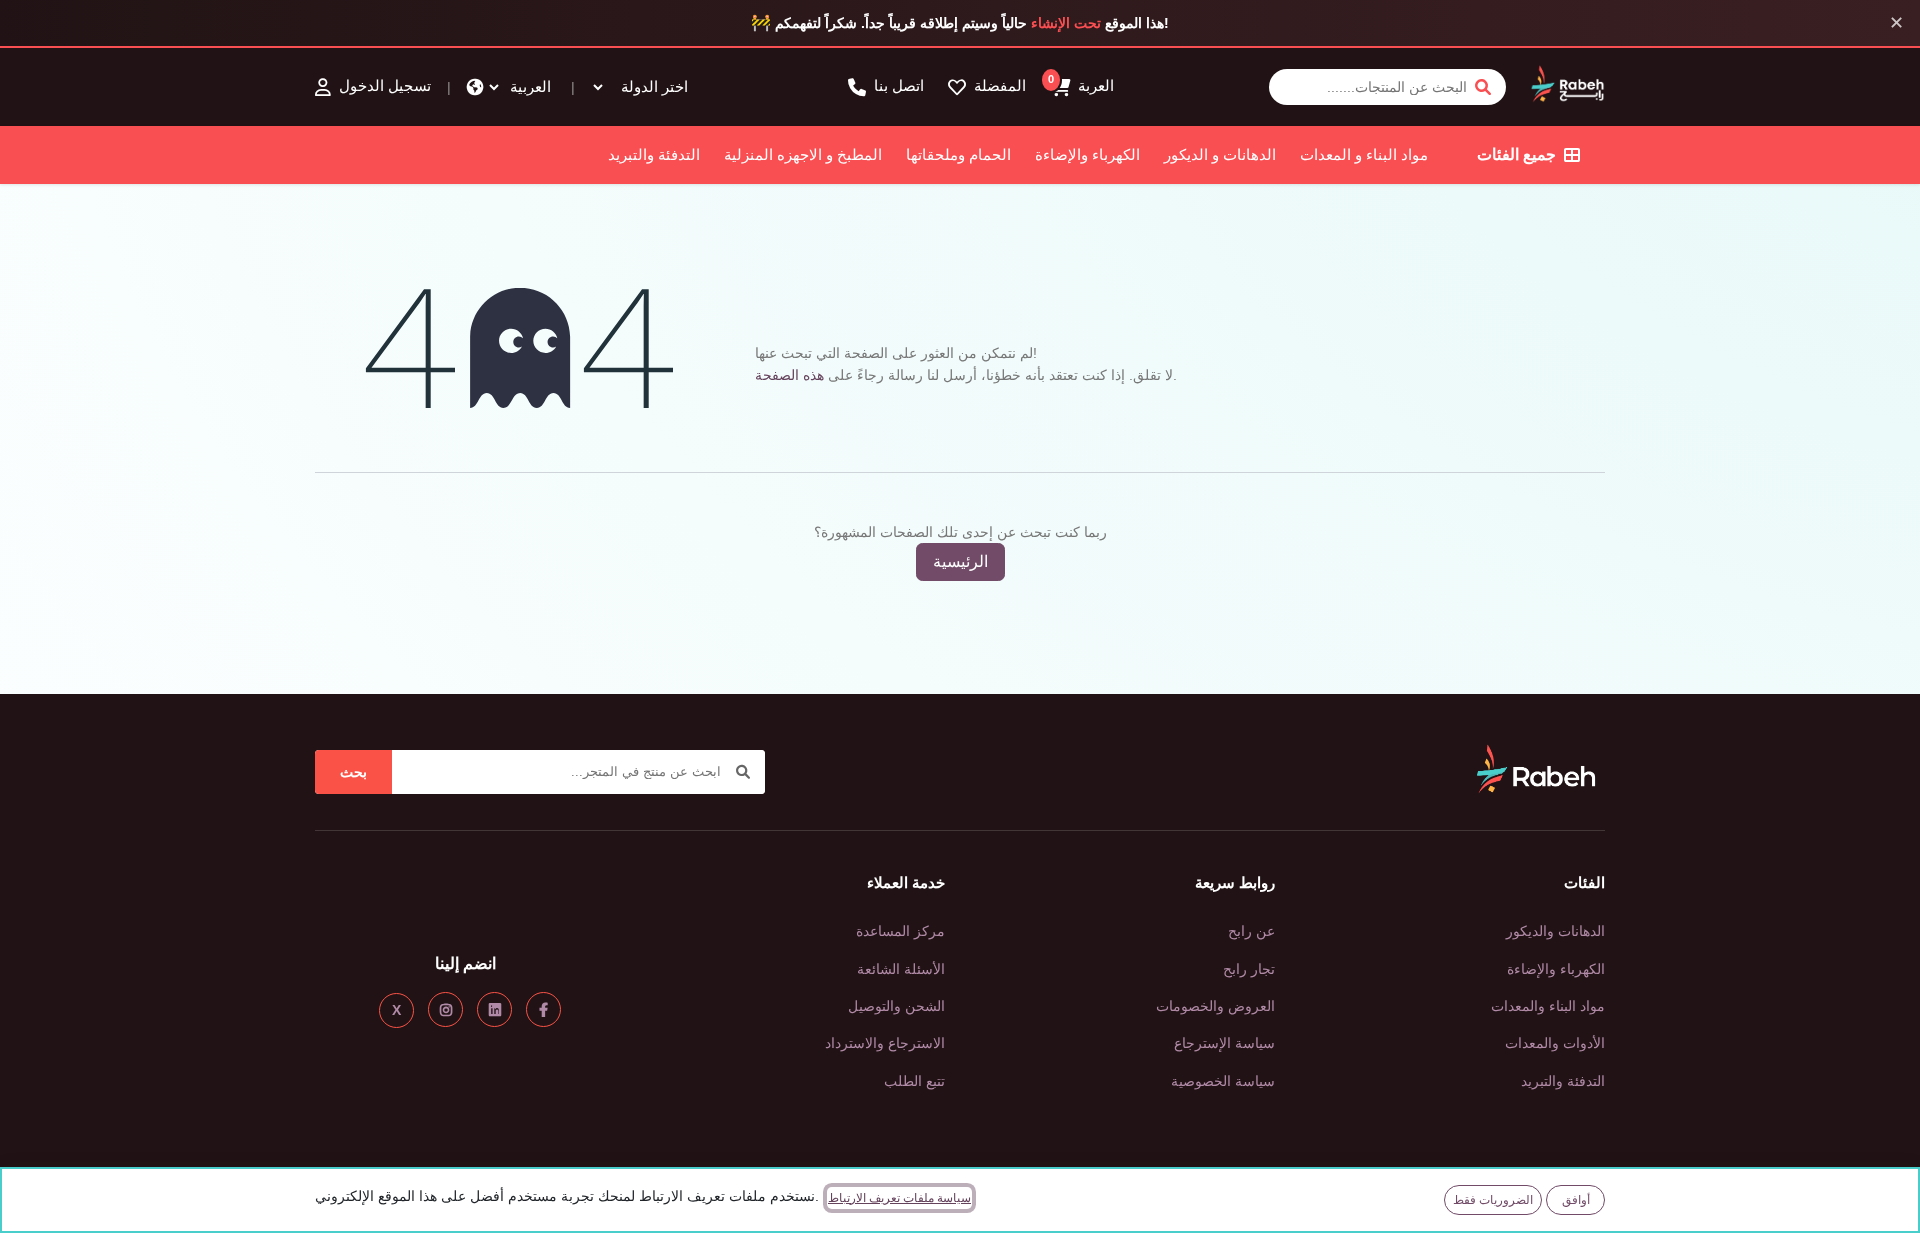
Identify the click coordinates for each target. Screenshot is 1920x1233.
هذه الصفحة (789, 375)
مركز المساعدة (900, 931)
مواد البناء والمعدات (1548, 1006)
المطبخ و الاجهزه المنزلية (803, 154)
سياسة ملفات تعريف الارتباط (899, 1198)
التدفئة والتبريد (654, 154)
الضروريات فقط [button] (1493, 1200)
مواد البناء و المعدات (1364, 154)
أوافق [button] (1576, 1200)
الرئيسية (960, 561)
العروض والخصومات (1215, 1006)
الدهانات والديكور (1555, 931)
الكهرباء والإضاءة (1087, 154)
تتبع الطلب (914, 1081)
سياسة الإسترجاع (1224, 1043)
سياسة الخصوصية (1223, 1081)
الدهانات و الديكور (1220, 154)
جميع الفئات (1516, 154)
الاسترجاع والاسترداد (885, 1043)
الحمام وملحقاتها (958, 154)
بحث (353, 772)
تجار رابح (1249, 969)
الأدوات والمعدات (1555, 1043)
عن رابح (1251, 931)
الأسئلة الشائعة (901, 969)
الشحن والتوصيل (896, 1006)
